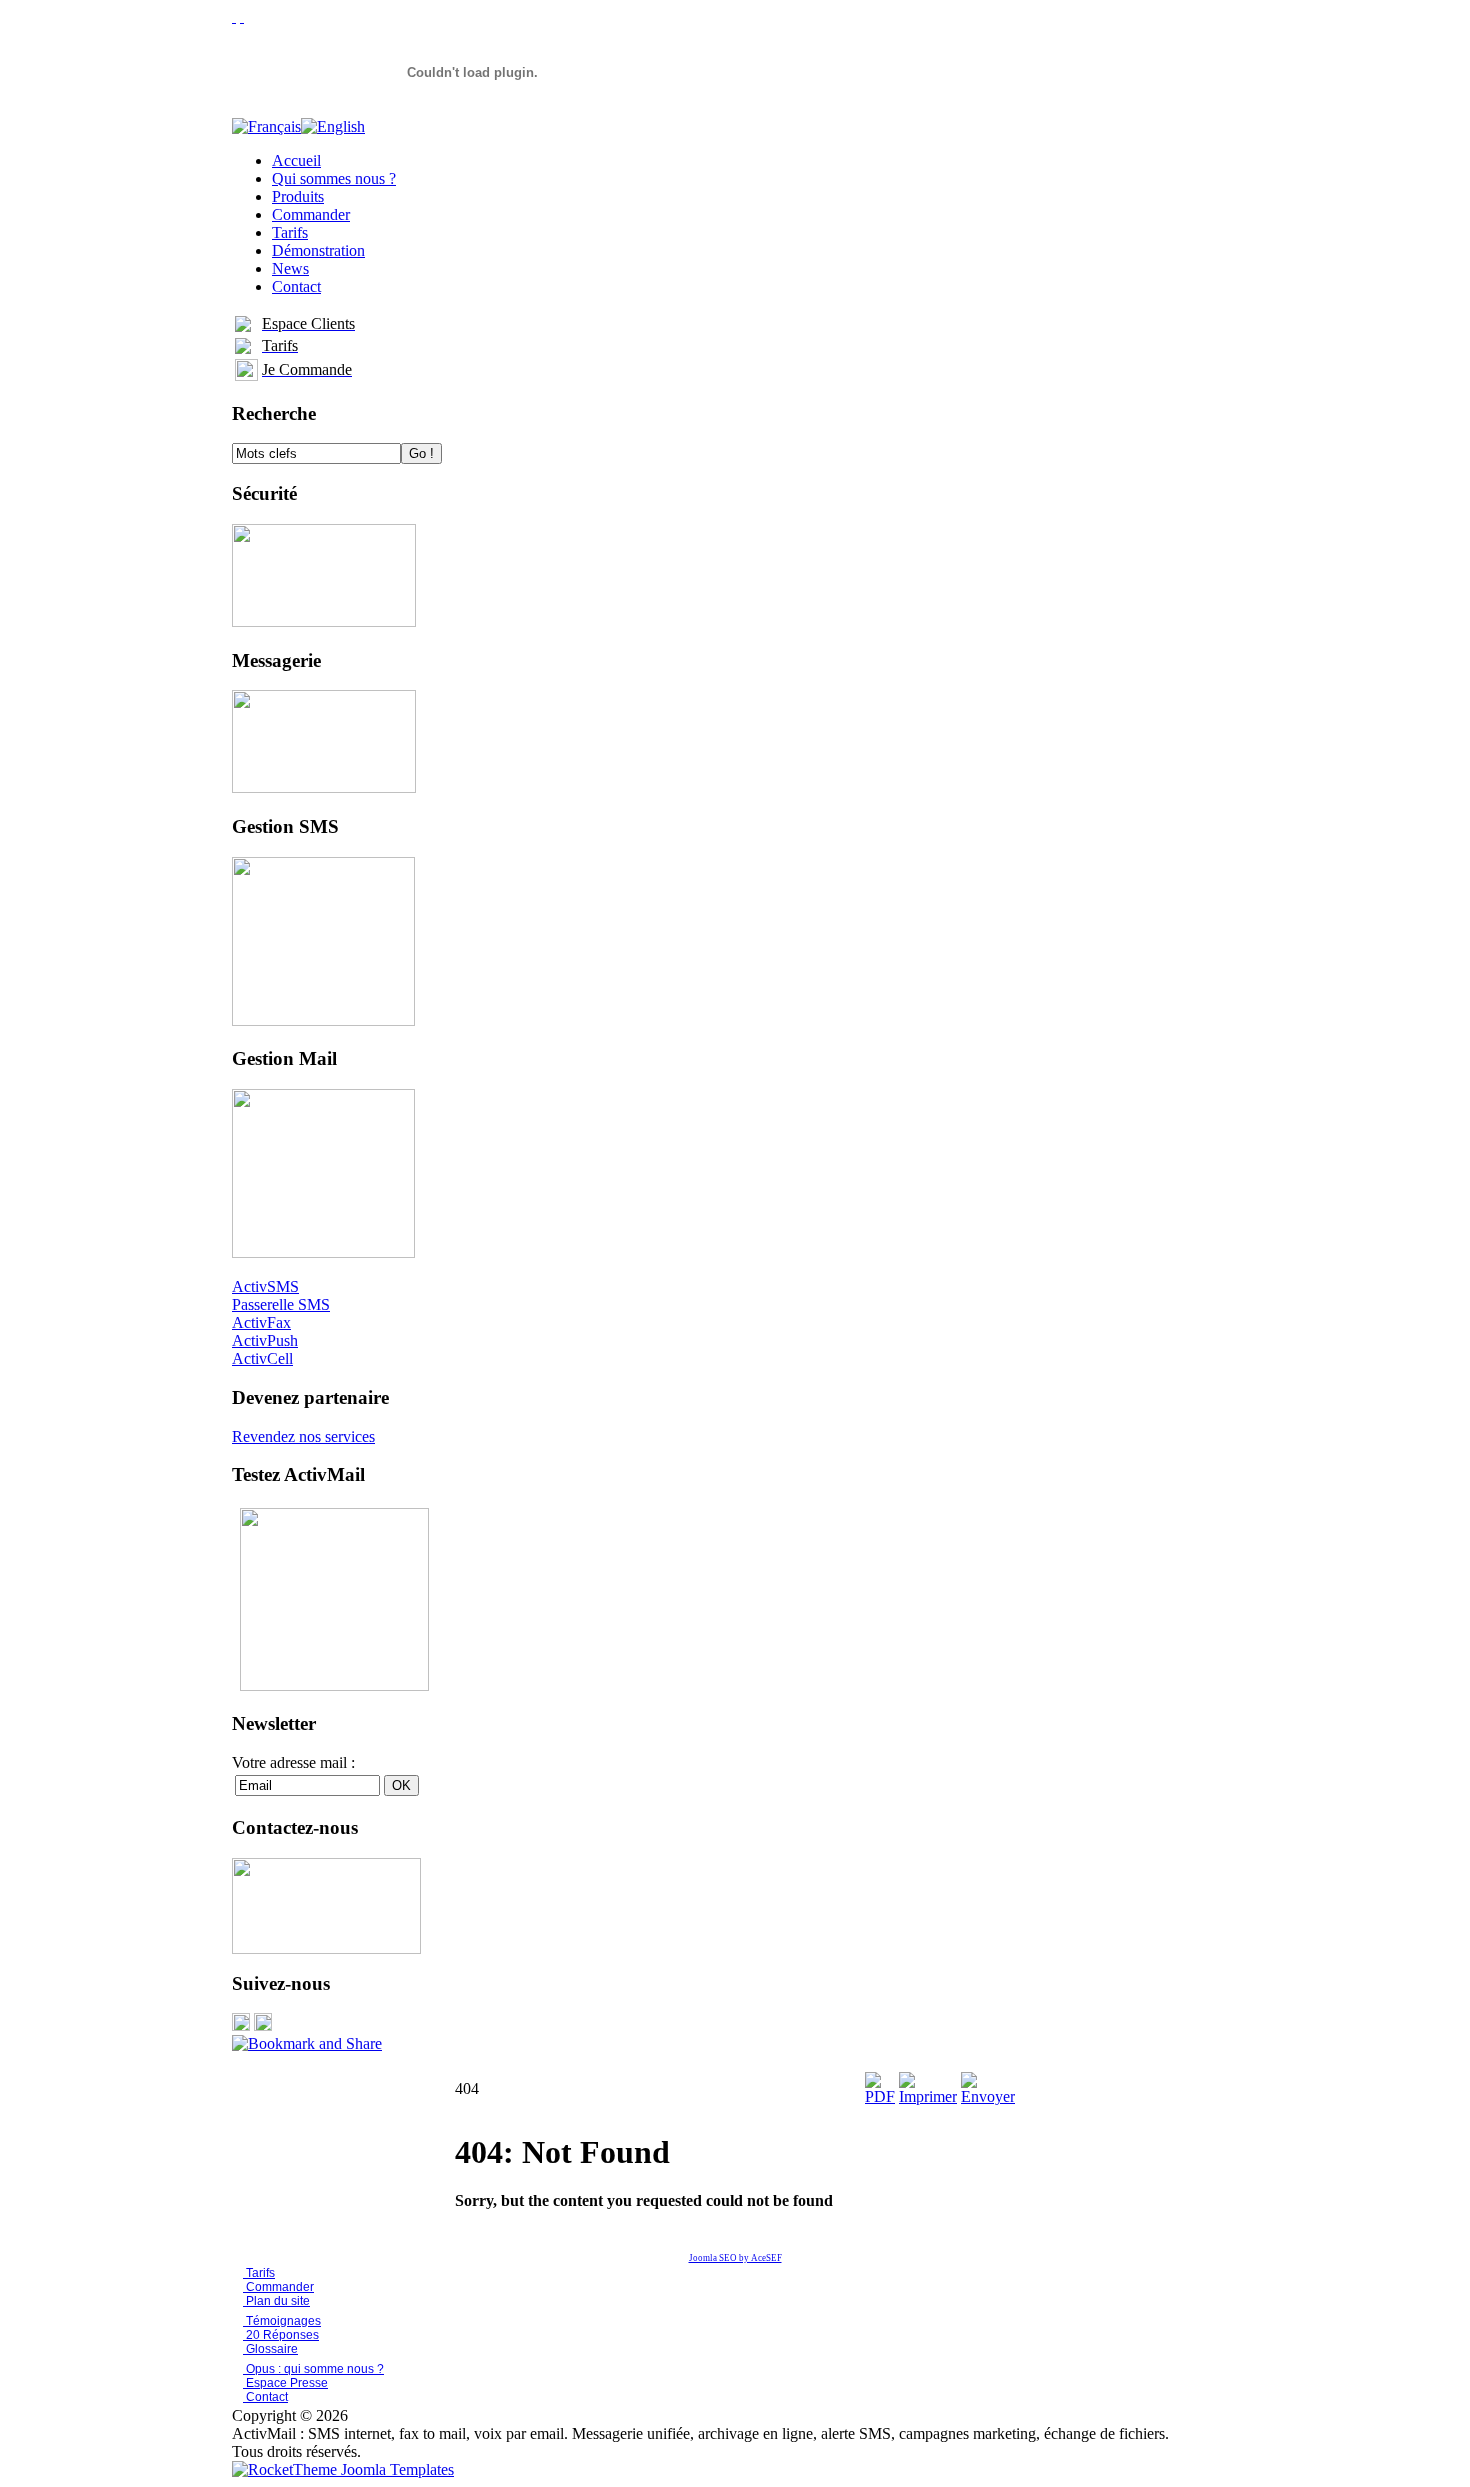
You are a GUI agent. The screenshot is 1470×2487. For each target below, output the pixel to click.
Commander (278, 2287)
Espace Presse (285, 2383)
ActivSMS (265, 1286)
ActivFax (261, 1322)
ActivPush (265, 1340)
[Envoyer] (988, 2096)
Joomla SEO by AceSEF (735, 2258)
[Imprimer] (928, 2096)
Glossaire (270, 2349)
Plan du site (278, 2301)
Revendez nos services (303, 1436)
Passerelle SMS (281, 1304)
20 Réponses (281, 2335)
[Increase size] (234, 16)
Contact (265, 2397)
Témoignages (282, 2321)
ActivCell (262, 1358)
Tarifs (259, 2273)
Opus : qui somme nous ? (313, 2369)
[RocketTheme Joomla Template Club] (343, 2469)
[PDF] (880, 2096)
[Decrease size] (242, 16)
